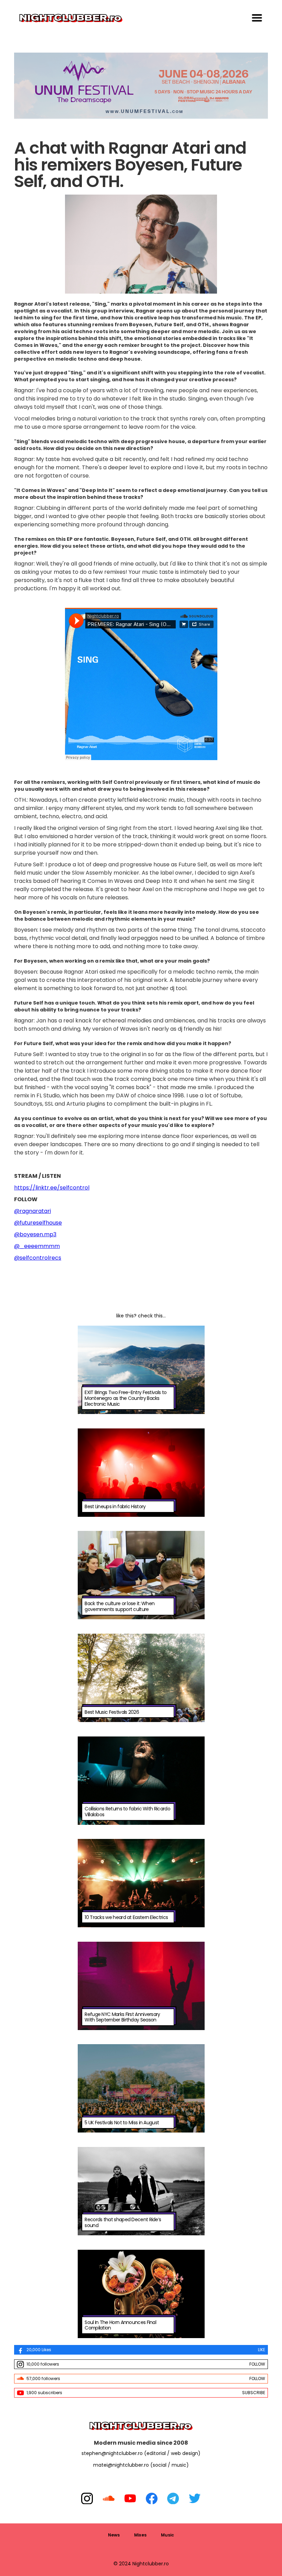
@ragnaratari (32, 1211)
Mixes (140, 2535)
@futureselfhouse (38, 1223)
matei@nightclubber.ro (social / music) (141, 2465)
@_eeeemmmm (37, 1246)
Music (167, 2535)
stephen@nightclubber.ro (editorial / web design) (141, 2453)
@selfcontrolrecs (38, 1258)
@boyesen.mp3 (35, 1234)
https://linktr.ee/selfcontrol (52, 1188)
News (114, 2535)
